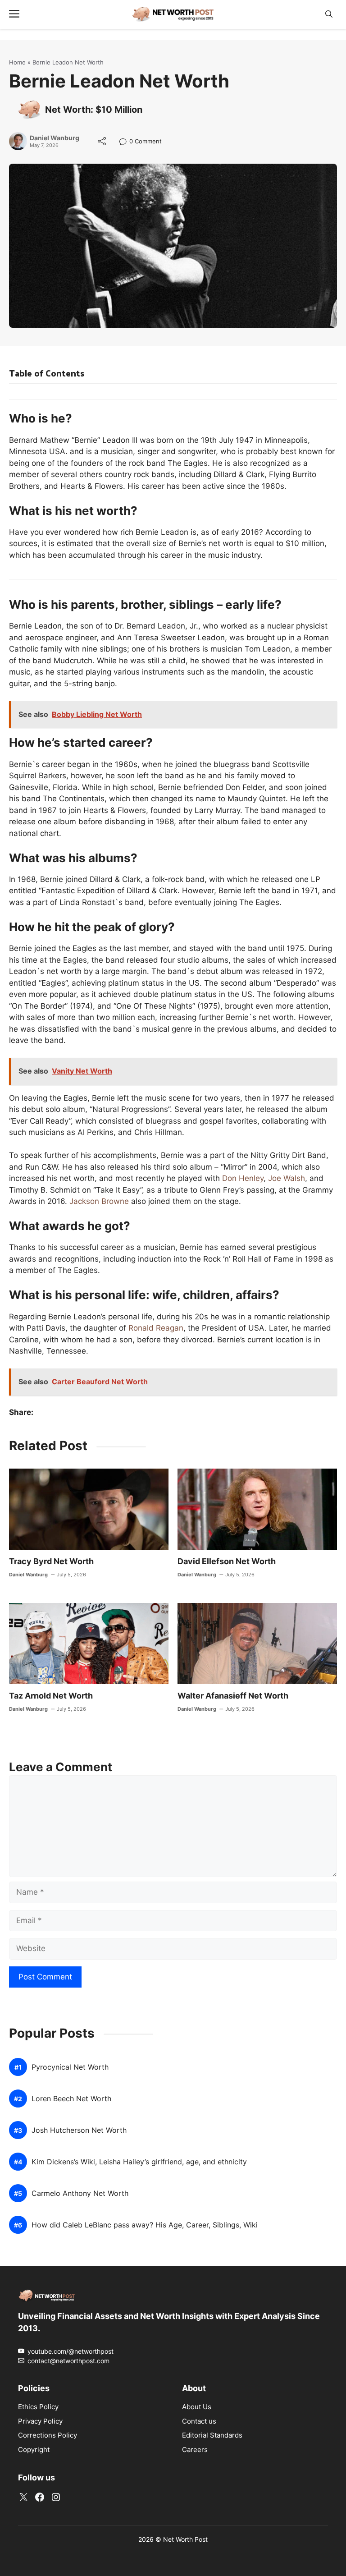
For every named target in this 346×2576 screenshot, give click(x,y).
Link (125, 142)
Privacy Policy (40, 2421)
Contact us (199, 2421)
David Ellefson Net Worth (227, 1561)
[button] (329, 14)
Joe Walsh (287, 1178)
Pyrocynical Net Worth (70, 2068)
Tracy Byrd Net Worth (51, 1561)
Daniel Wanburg (55, 138)
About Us (197, 2407)
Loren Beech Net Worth (71, 2099)
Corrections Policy (48, 2435)
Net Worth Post (185, 2539)
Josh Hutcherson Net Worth (79, 2131)
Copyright (34, 2450)
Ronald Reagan (156, 1328)
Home (17, 62)
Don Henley (243, 1178)
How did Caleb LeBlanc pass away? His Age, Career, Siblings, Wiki (145, 2225)
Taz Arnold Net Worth (51, 1696)
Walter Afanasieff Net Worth (233, 1696)
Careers (195, 2450)
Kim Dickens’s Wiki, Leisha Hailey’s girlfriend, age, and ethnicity (139, 2162)
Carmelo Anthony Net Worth (80, 2194)
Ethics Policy (38, 2407)
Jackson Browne (99, 1201)
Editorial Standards (212, 2435)
